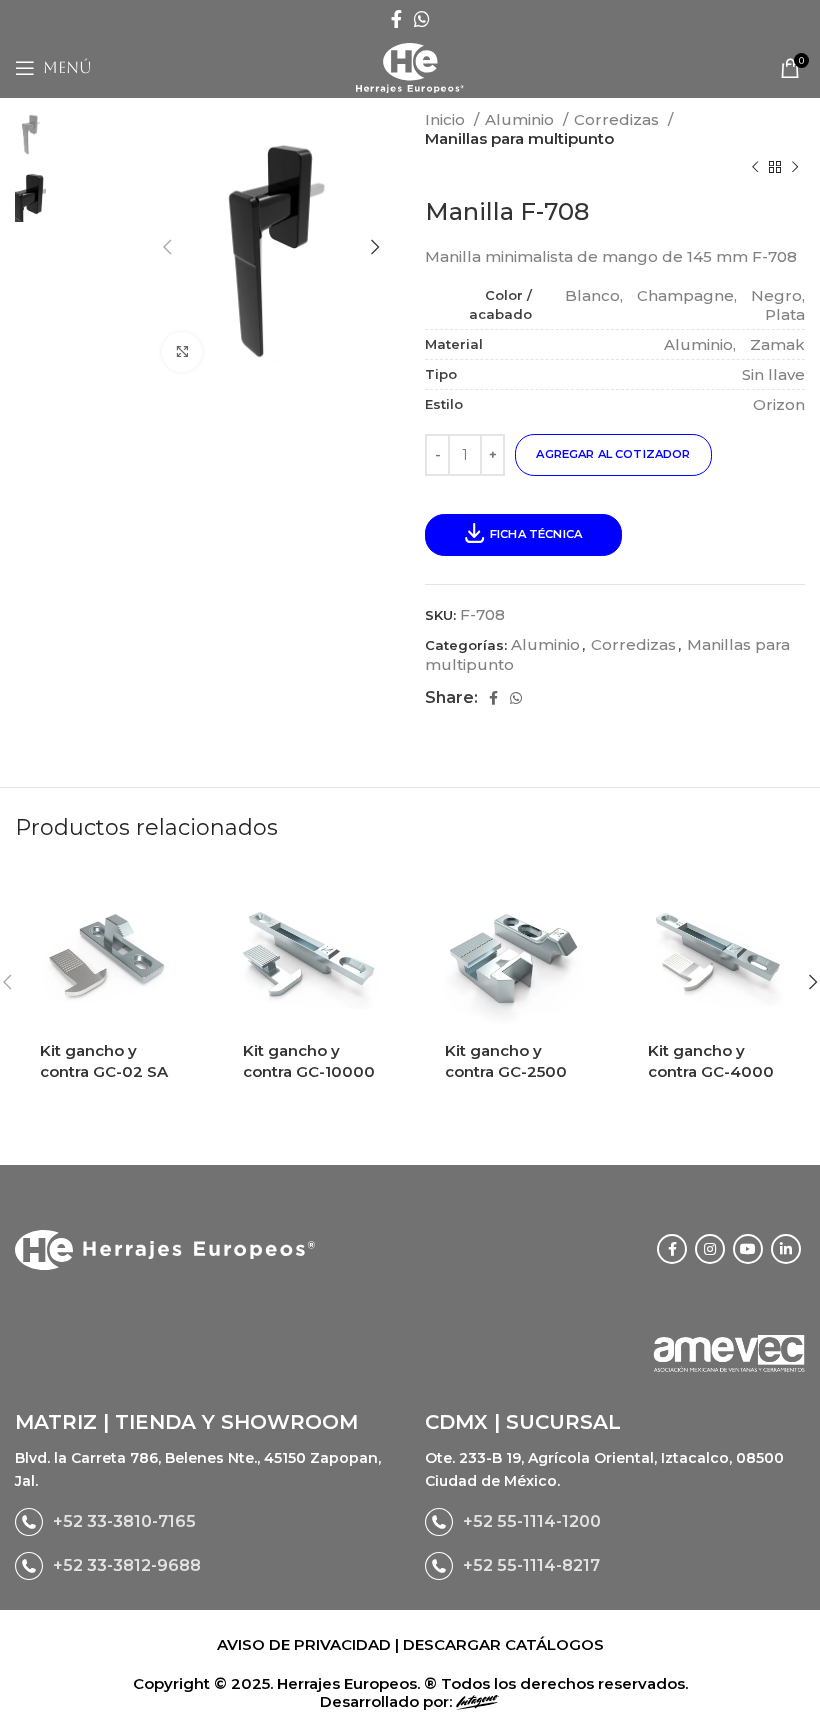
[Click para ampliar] (182, 352)
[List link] (205, 1522)
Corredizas (618, 119)
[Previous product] (755, 168)
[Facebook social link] (396, 19)
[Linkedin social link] (786, 1249)
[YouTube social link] (748, 1249)
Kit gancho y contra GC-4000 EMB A (711, 1071)
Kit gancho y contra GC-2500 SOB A (506, 1071)
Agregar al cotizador (613, 454)
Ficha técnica (536, 534)
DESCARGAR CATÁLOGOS (503, 1644)
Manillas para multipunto (519, 138)
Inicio (447, 119)
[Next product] (795, 168)
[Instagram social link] (710, 1249)
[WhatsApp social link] (422, 19)
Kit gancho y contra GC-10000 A (309, 1071)
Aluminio (521, 119)
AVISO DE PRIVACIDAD (306, 1644)
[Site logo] (409, 66)
